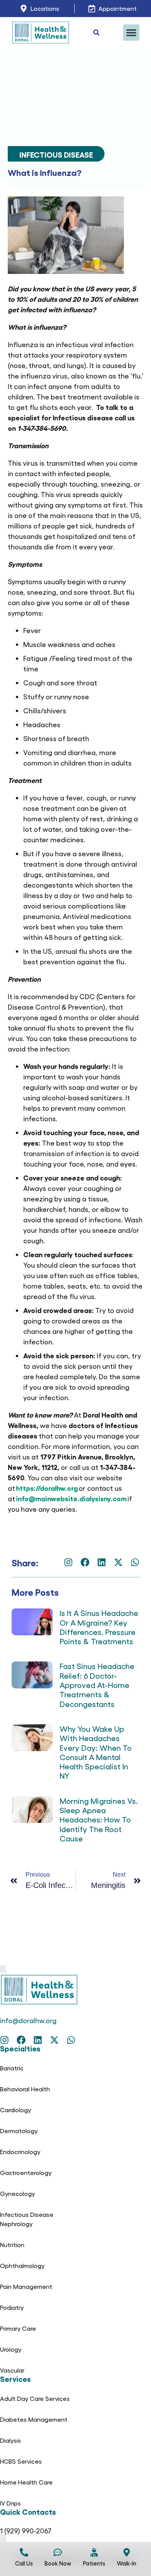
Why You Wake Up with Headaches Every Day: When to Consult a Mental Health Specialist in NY (96, 1752)
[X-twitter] (118, 1562)
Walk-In (127, 2563)
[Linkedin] (102, 1562)
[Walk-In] (127, 2552)
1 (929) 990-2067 (26, 2530)
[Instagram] (68, 1562)
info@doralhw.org (28, 2020)
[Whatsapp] (135, 1562)
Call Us (24, 2563)
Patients (94, 2563)
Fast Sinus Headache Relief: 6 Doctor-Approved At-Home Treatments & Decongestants (97, 1685)
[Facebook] (85, 1562)
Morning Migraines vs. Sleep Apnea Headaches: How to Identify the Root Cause (99, 1819)
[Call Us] (24, 2552)
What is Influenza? (45, 172)
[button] (131, 33)
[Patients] (94, 2552)
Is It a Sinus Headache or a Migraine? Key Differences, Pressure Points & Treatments (99, 1627)
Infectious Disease (56, 154)
